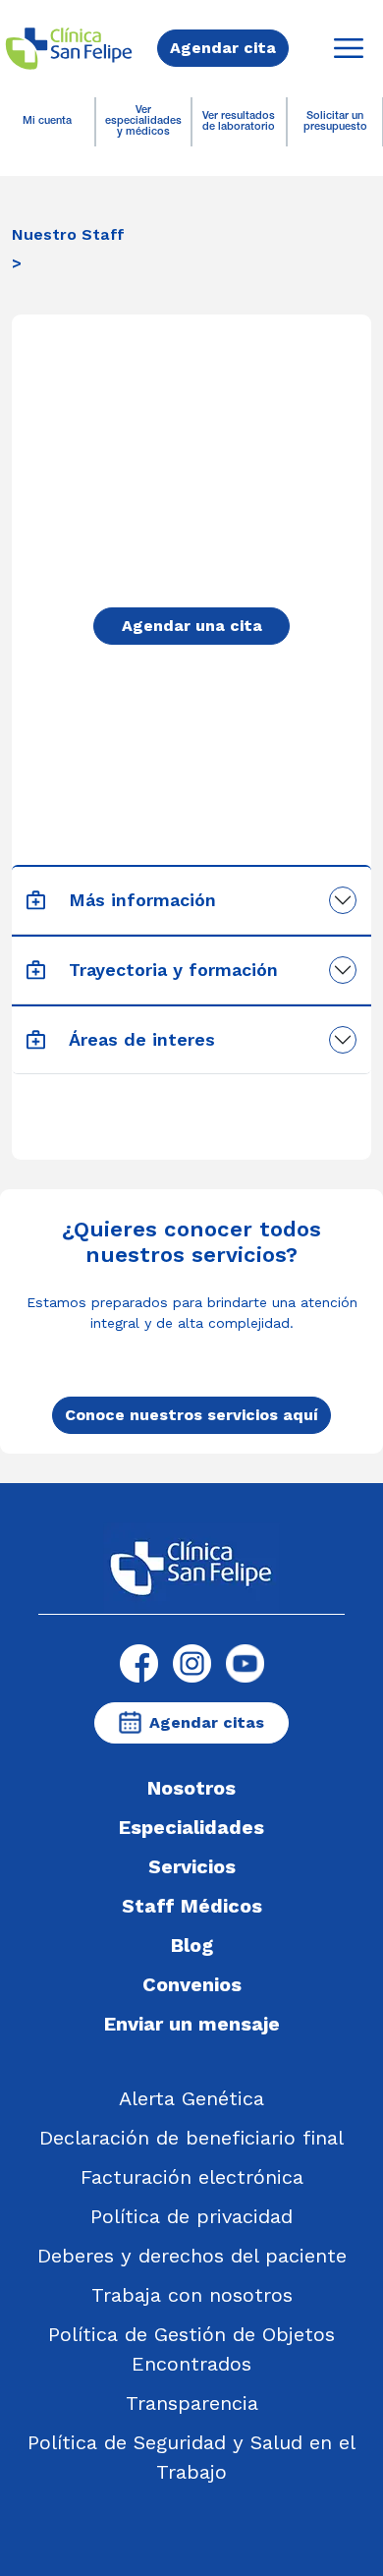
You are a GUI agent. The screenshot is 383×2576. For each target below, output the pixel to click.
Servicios (192, 1866)
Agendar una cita (192, 626)
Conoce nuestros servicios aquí (191, 1415)
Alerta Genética (191, 2098)
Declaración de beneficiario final (191, 2138)
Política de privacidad (191, 2216)
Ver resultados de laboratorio (239, 122)
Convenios (192, 1984)
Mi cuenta (47, 121)
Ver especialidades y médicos (143, 121)
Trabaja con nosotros (192, 2295)
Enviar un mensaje (192, 2024)
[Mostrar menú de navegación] (349, 48)
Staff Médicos (192, 1906)
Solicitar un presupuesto (335, 122)
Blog (192, 1945)
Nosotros (191, 1788)
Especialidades (191, 1827)
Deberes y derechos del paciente (192, 2256)
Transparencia (192, 2403)
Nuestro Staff (68, 234)
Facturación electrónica (192, 2177)
